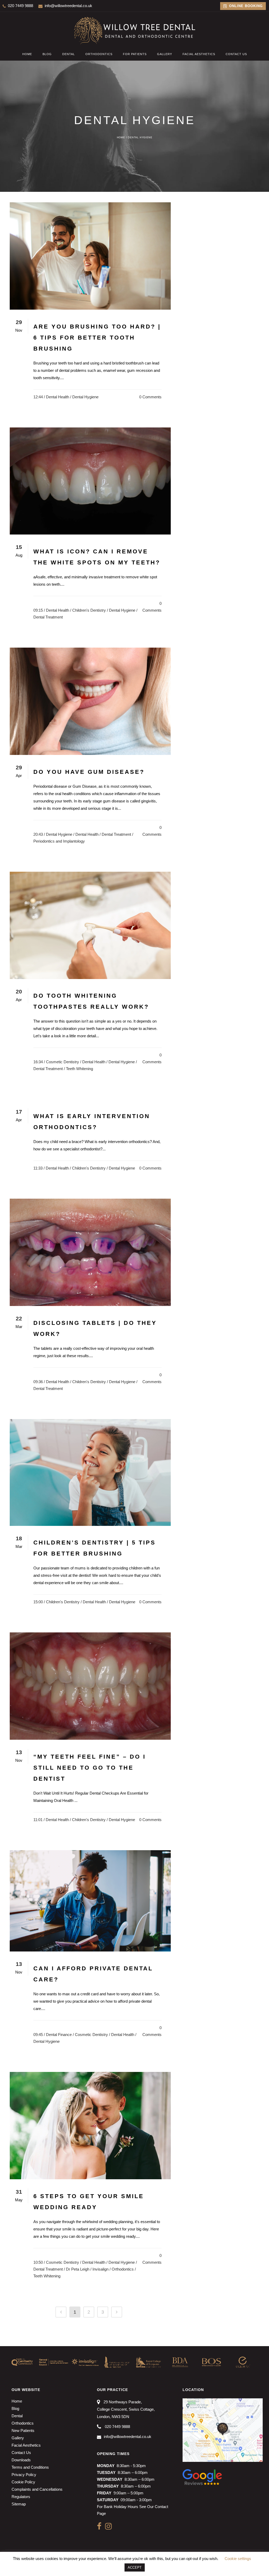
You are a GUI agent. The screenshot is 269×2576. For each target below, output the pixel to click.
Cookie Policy (23, 2482)
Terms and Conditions (30, 2467)
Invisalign (100, 2269)
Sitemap (19, 2504)
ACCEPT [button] (135, 2567)
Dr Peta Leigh (78, 2269)
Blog (15, 2408)
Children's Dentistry (89, 610)
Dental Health (58, 397)
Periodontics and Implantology (59, 841)
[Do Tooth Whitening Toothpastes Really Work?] (90, 925)
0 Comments (150, 397)
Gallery (18, 2438)
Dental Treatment (48, 617)
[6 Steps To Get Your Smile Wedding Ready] (90, 2126)
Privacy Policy (24, 2475)
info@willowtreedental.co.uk (68, 6)
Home (121, 137)
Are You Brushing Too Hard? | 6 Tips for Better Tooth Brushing (97, 338)
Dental (17, 2416)
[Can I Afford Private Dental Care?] (90, 1901)
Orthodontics (123, 2269)
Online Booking (245, 6)
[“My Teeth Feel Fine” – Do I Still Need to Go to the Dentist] (90, 1686)
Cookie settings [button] (238, 2559)
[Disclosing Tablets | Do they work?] (90, 1252)
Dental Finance (59, 2035)
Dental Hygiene (85, 397)
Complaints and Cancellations (37, 2489)
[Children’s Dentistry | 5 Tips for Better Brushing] (90, 1472)
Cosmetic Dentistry (63, 1062)
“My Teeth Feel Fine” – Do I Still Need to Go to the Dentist (90, 1768)
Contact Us (21, 2453)
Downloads (21, 2460)
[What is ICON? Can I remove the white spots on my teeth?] (90, 481)
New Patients (23, 2430)
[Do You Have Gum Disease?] (90, 701)
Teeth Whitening (79, 1069)
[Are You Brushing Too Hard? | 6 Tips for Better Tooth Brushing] (90, 256)
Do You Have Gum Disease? (89, 772)
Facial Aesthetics (26, 2445)
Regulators (21, 2497)
